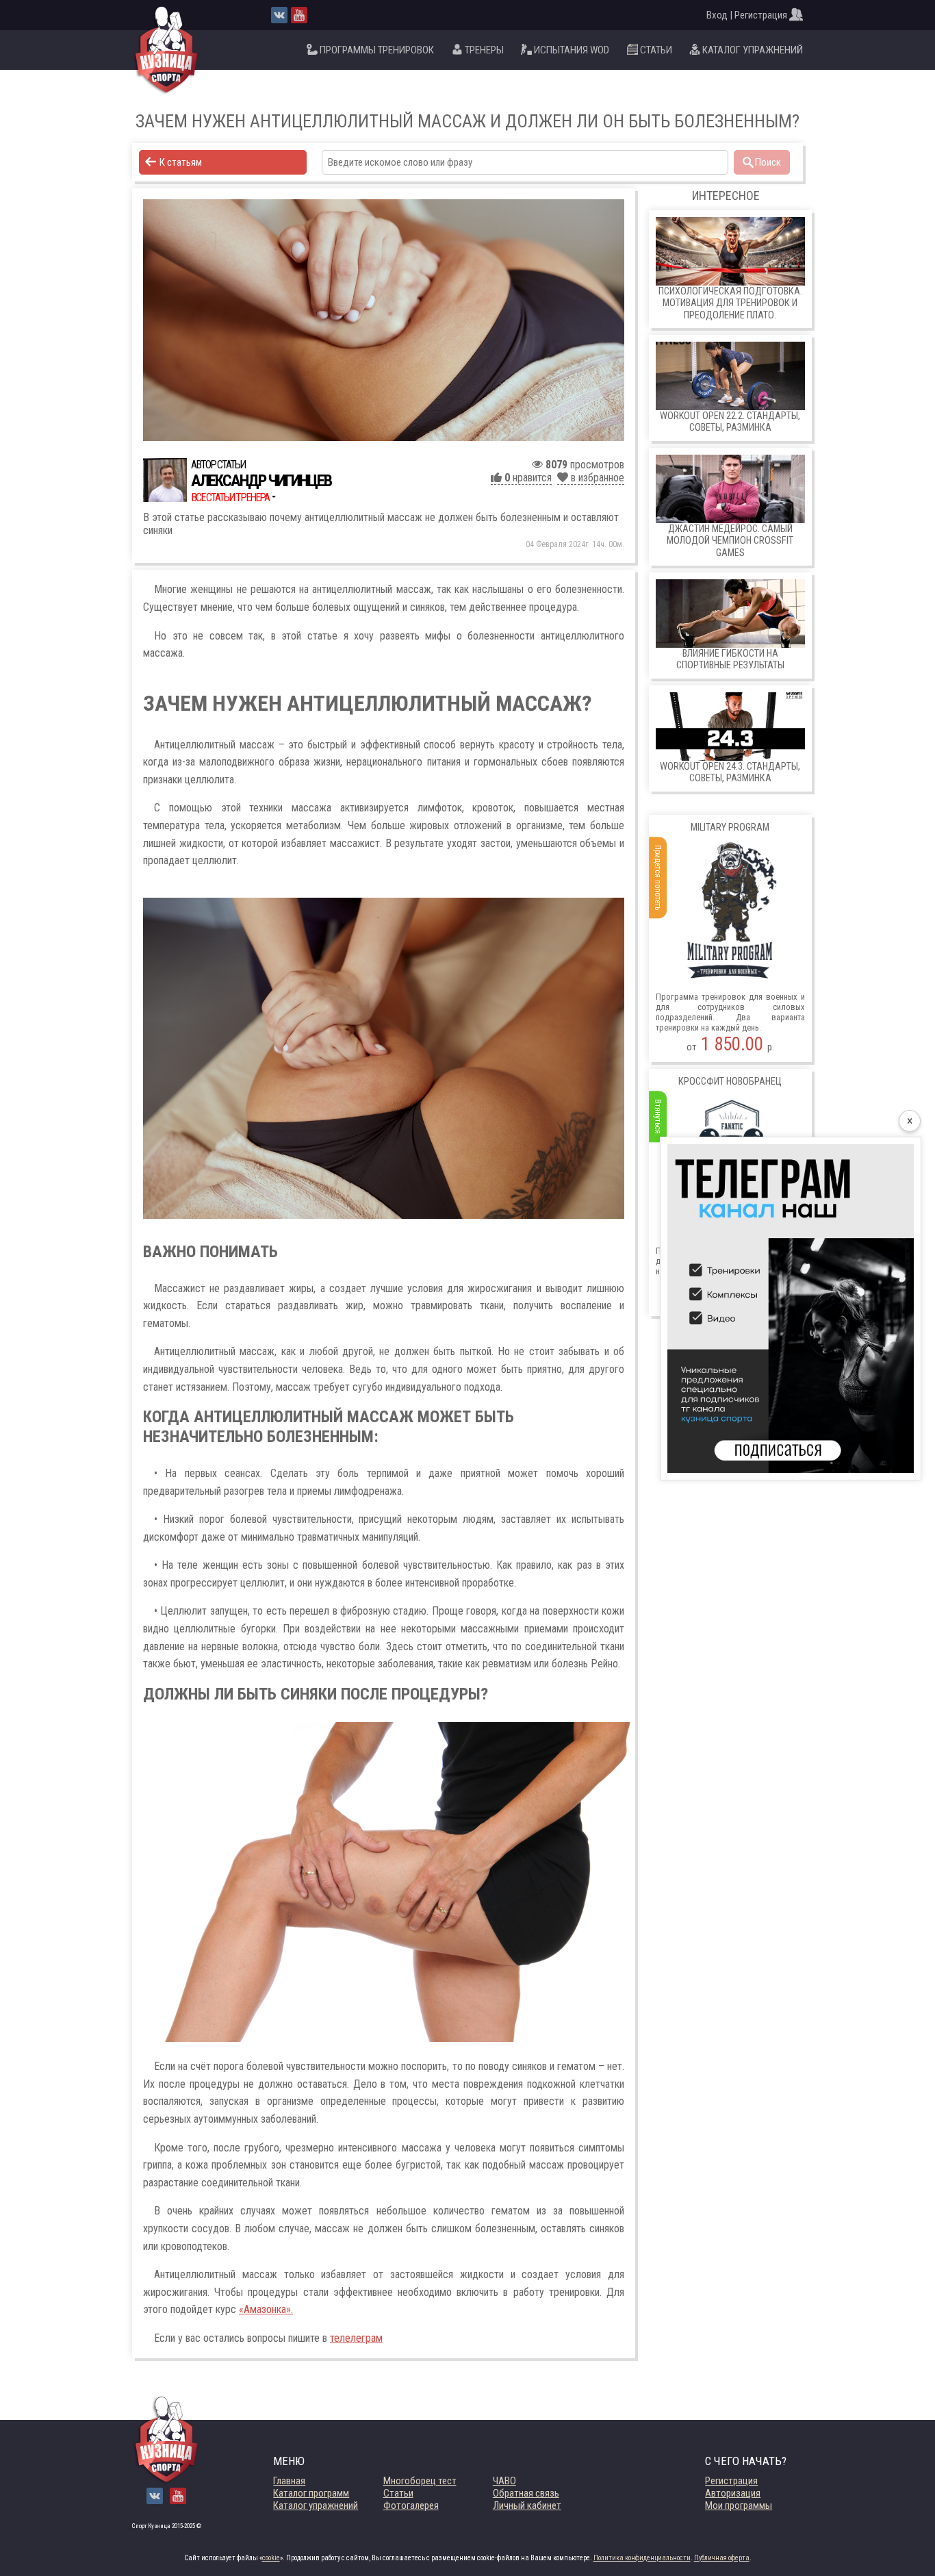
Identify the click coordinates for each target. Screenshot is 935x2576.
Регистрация (731, 2481)
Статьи (398, 2493)
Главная (289, 2481)
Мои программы (739, 2505)
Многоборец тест (420, 2481)
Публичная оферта (722, 2558)
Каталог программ (311, 2493)
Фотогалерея (411, 2505)
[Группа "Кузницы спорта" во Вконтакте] (279, 15)
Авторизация (733, 2493)
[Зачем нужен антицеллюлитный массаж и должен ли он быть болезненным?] (384, 320)
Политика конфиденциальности (642, 2558)
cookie (271, 2558)
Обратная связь (526, 2493)
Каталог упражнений (316, 2505)
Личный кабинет (527, 2505)
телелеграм (356, 2338)
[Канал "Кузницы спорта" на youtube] (299, 15)
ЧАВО (504, 2481)
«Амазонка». (266, 2309)
